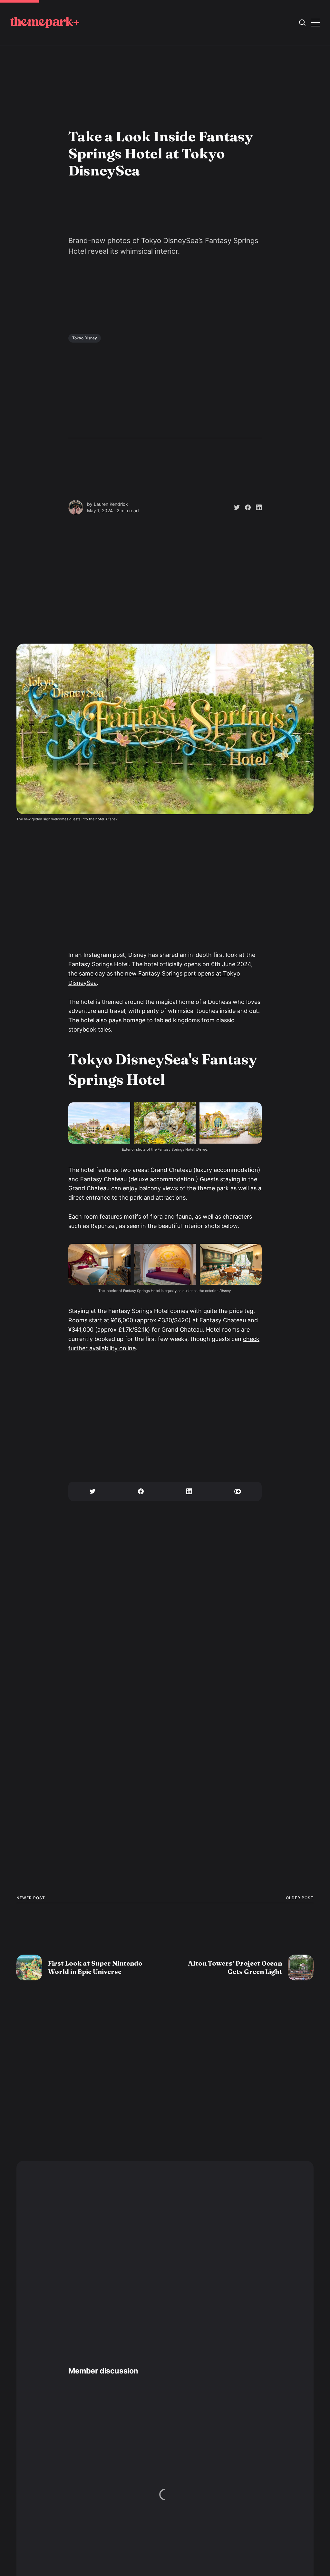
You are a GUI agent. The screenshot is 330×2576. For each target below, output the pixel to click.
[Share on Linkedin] (256, 507)
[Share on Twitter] (234, 507)
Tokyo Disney (85, 338)
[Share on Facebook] (245, 507)
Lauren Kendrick (111, 504)
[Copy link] (238, 1491)
